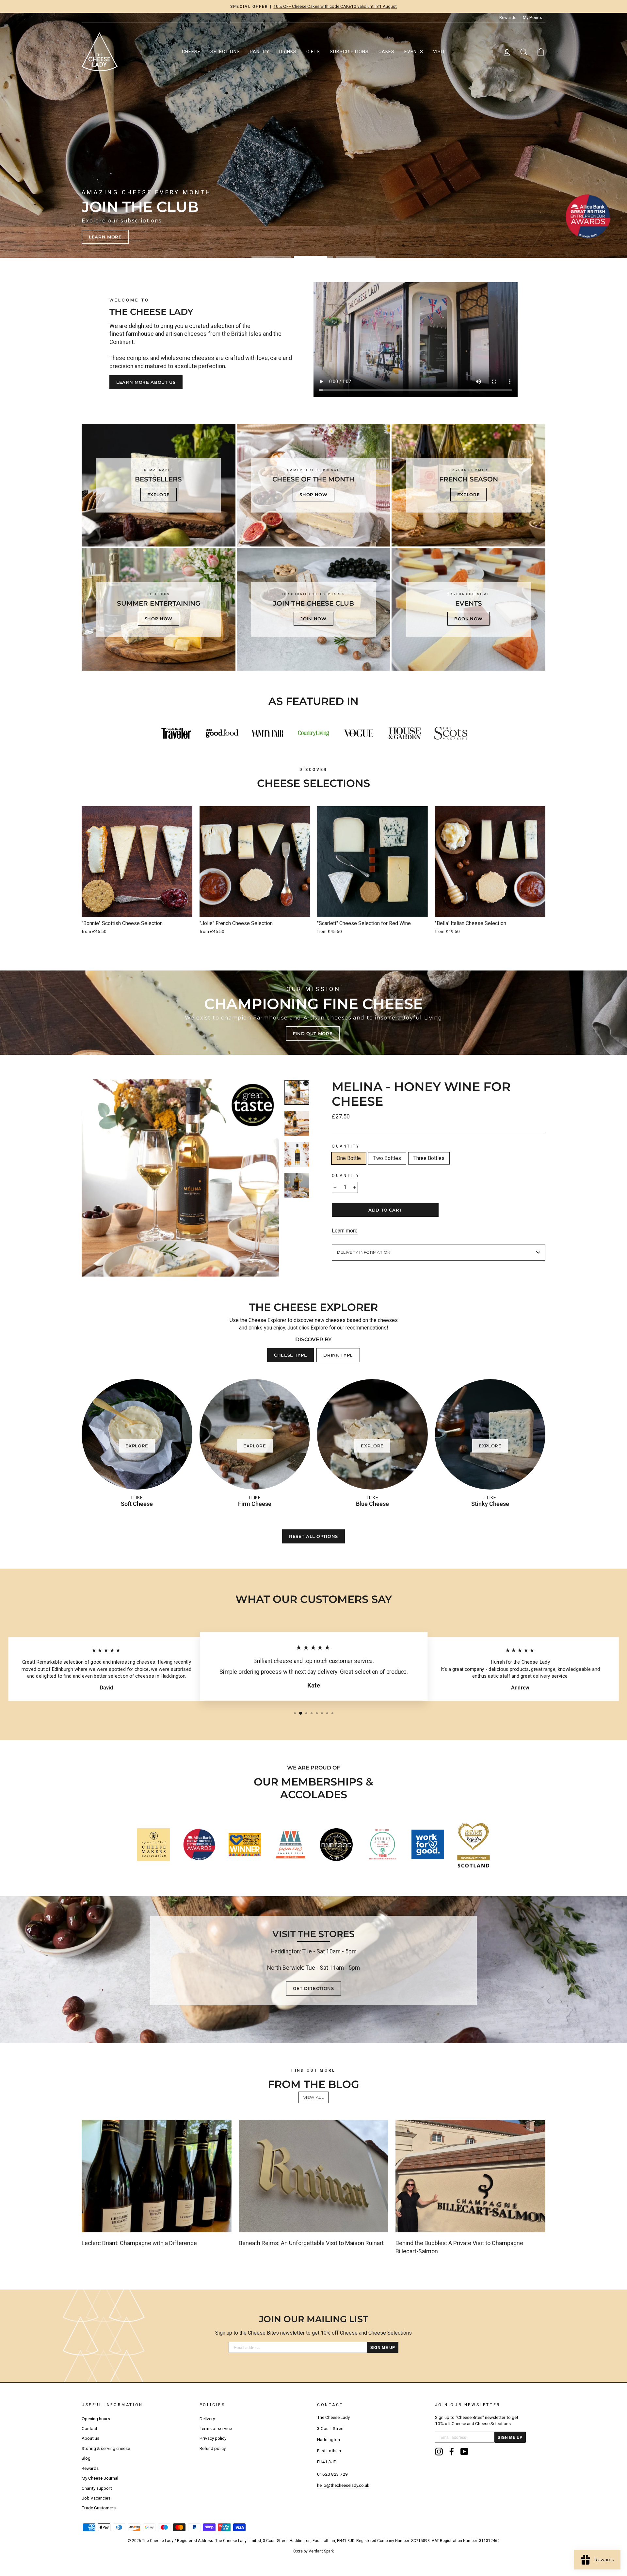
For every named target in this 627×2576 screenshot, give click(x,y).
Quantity (346, 1146)
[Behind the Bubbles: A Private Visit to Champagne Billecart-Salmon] (470, 2176)
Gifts (313, 52)
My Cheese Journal (100, 2478)
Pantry (260, 52)
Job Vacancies (96, 2498)
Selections (225, 52)
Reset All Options (313, 1536)
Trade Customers (99, 2508)
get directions (313, 1988)
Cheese (191, 52)
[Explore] (159, 485)
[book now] (468, 609)
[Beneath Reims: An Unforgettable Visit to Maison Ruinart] (314, 2176)
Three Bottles (429, 1158)
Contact (89, 2428)
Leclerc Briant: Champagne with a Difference (139, 2243)
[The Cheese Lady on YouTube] (464, 2452)
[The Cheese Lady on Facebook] (452, 2452)
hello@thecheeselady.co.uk (343, 2485)
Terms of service (216, 2428)
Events (414, 52)
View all (314, 2097)
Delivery (207, 2419)
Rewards (508, 17)
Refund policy (213, 2448)
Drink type (338, 1355)
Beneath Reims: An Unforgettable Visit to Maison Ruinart (311, 2243)
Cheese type (290, 1355)
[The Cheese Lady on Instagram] (439, 2452)
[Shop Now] (159, 609)
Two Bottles (387, 1158)
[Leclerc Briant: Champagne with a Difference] (157, 2176)
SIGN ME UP (383, 2347)
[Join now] (314, 609)
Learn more (345, 1231)
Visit (439, 52)
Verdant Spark (321, 2551)
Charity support (97, 2488)
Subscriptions (349, 52)
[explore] (468, 485)
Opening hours (96, 2419)
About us (90, 2438)
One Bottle (349, 1158)
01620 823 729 (332, 2474)
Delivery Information (364, 1252)
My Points (532, 17)
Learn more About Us (146, 382)
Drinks (288, 52)
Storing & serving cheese (106, 2448)
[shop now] (314, 485)
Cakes (386, 52)
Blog (86, 2458)
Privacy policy (213, 2438)
